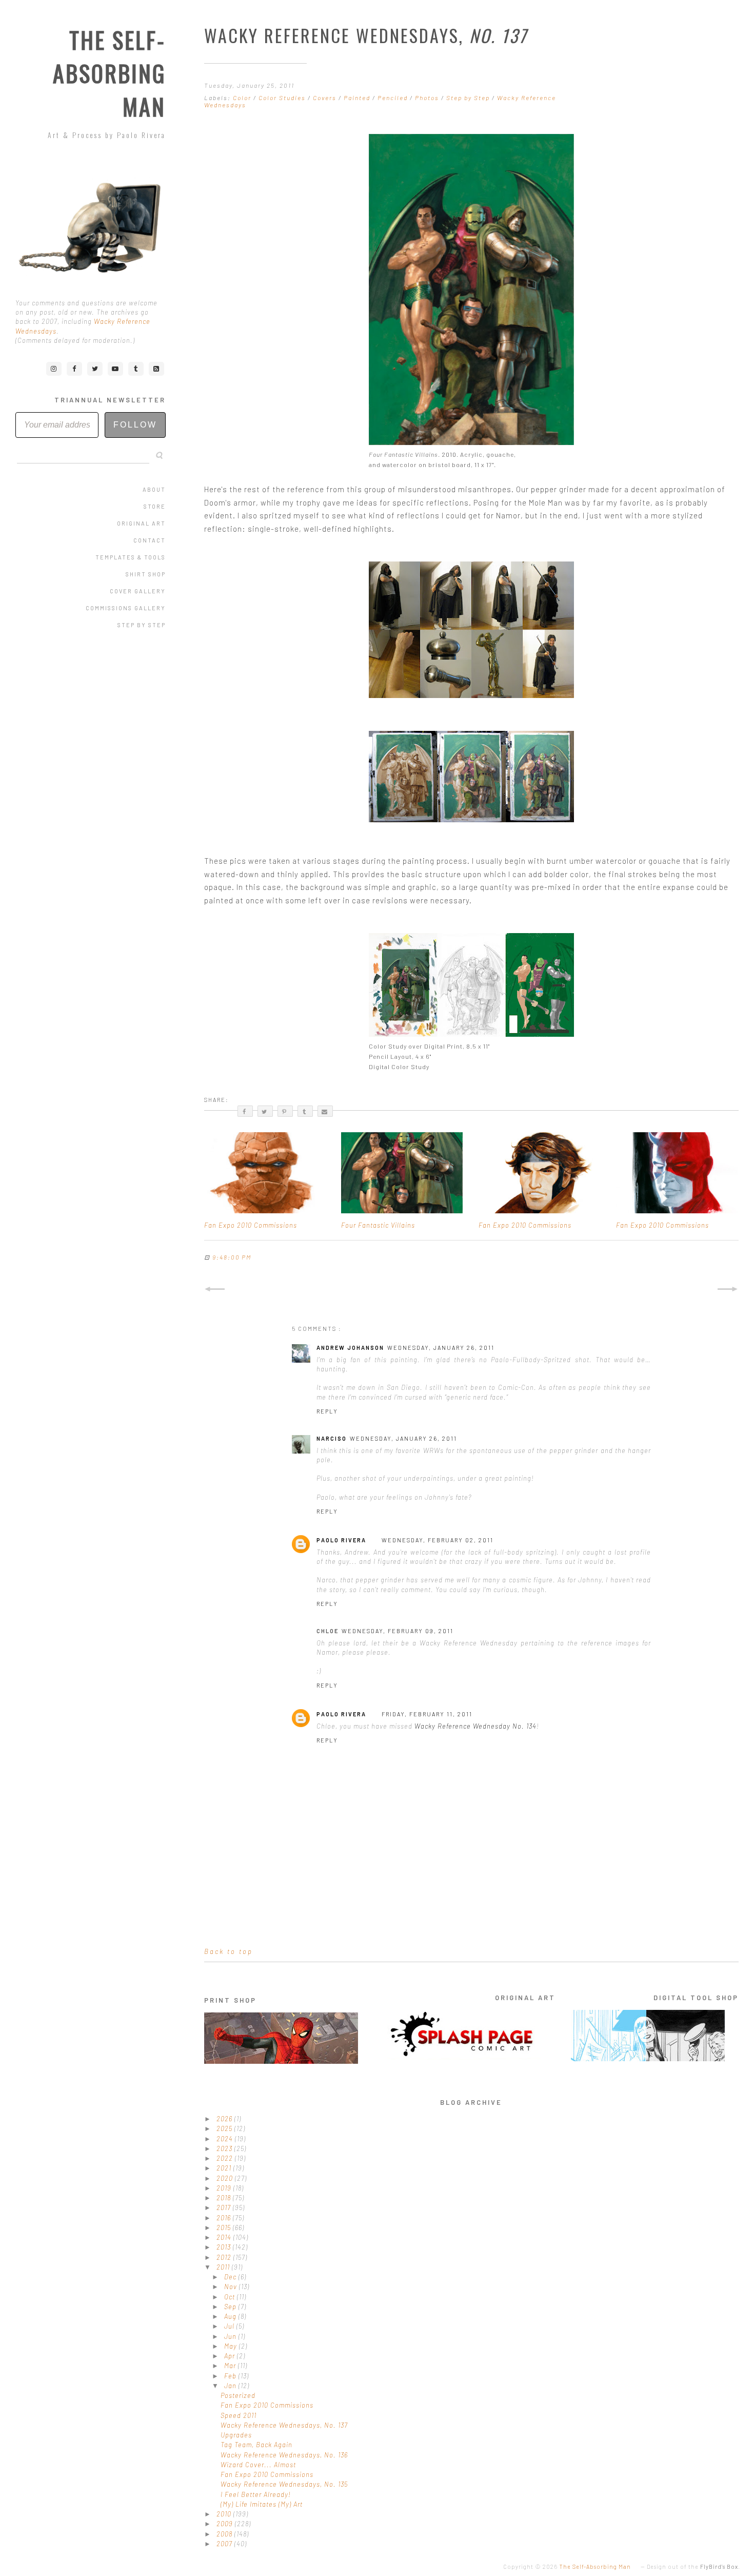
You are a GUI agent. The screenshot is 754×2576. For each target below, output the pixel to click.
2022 (226, 2158)
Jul (230, 2326)
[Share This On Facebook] (245, 1111)
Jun (231, 2336)
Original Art (141, 523)
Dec (231, 2277)
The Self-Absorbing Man (109, 73)
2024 (226, 2139)
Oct (231, 2297)
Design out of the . (693, 2567)
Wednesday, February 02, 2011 (438, 1540)
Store (155, 506)
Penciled (394, 98)
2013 (225, 2247)
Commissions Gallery (126, 608)
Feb (231, 2376)
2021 (225, 2168)
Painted (358, 98)
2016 (225, 2218)
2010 (225, 2514)
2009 (226, 2524)
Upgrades (236, 2435)
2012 (225, 2257)
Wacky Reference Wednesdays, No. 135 (284, 2484)
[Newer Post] (215, 1289)
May (232, 2346)
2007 (225, 2544)
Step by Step (142, 625)
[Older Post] (728, 1289)
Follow (135, 425)
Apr (231, 2356)
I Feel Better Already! (256, 2494)
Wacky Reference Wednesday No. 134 (475, 1726)
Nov (232, 2287)
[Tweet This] (265, 1111)
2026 (225, 2119)
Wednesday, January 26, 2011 (441, 1348)
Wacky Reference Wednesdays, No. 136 (284, 2455)
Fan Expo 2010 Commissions (267, 2405)
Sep (231, 2307)
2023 (225, 2148)
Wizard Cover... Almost (258, 2465)
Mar (231, 2366)
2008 (225, 2534)
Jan (231, 2386)
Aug (231, 2316)
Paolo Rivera (341, 1540)
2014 (225, 2237)
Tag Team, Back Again (256, 2445)
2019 (225, 2188)
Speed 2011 (239, 2415)
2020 (226, 2178)
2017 (225, 2207)
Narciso (332, 1438)
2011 (224, 2267)
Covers (326, 98)
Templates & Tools (131, 557)
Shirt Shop (146, 574)
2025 (225, 2128)
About (154, 489)
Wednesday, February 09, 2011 (398, 1631)
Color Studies (283, 98)
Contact (150, 540)
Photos (428, 98)
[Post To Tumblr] (305, 1111)
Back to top (229, 1951)
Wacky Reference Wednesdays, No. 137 (284, 2425)
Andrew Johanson (350, 1348)
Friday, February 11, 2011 (427, 1714)
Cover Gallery (138, 591)
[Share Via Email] (325, 1111)
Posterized (238, 2395)
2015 (225, 2228)
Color (243, 98)
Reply (327, 1411)
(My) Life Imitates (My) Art (262, 2504)
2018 (225, 2198)
